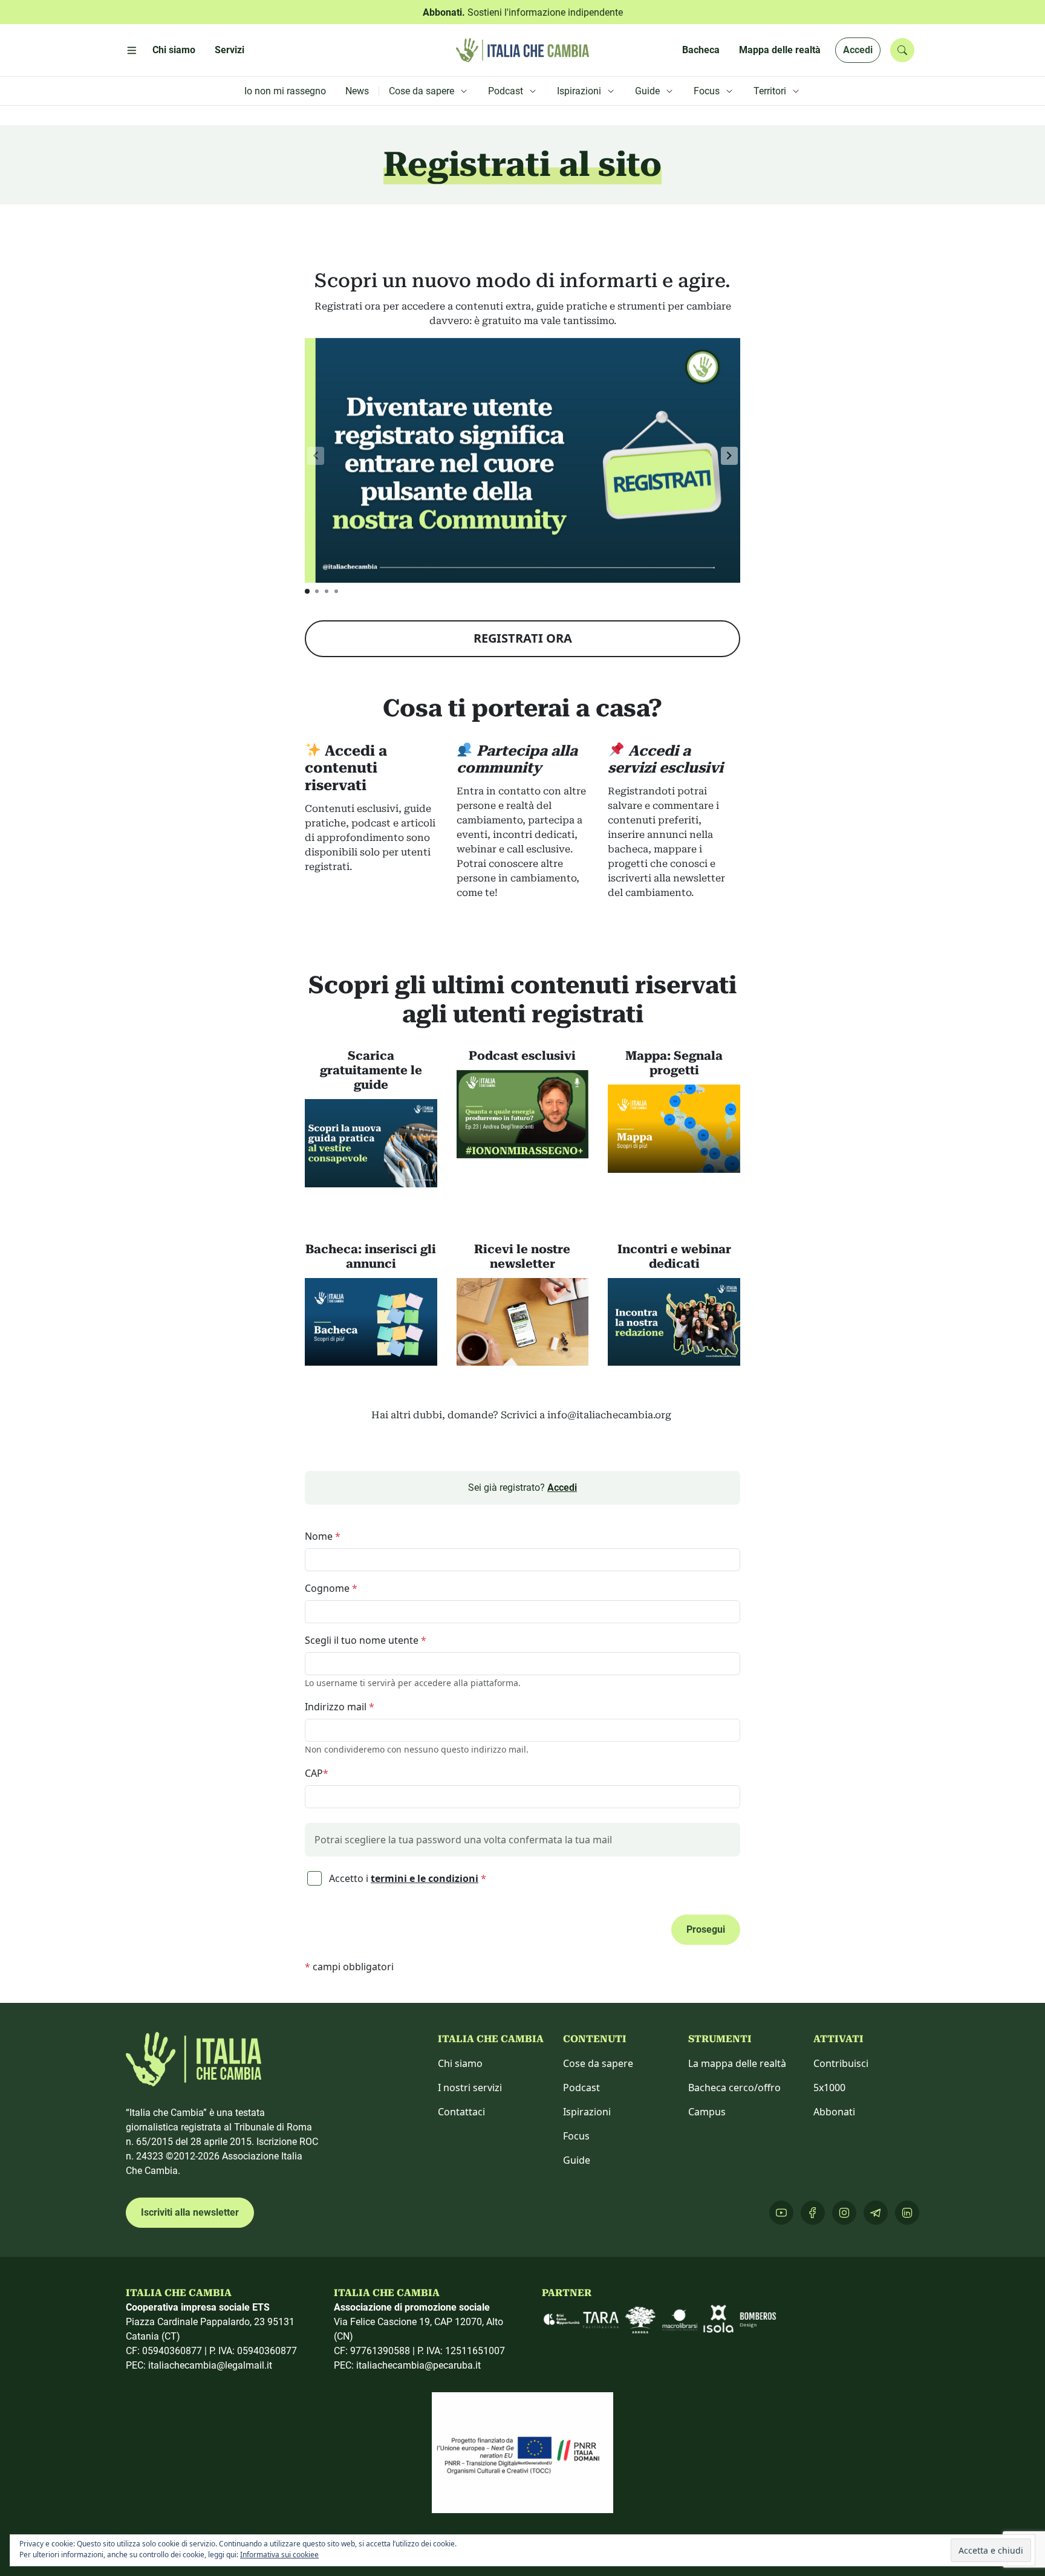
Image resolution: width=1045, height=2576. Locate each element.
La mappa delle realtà (737, 2063)
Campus (707, 2112)
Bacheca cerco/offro (734, 2088)
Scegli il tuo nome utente (366, 1640)
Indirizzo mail (340, 1707)
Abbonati (834, 2112)
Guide (577, 2160)
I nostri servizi (470, 2088)
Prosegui (706, 1929)
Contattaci (461, 2112)
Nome (323, 1536)
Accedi (858, 50)
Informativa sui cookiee (279, 2555)
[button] (729, 456)
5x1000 (829, 2088)
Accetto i (406, 1878)
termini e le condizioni (425, 1878)
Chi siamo (460, 2063)
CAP (317, 1773)
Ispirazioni (587, 2112)
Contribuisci (841, 2063)
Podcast (581, 2088)
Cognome (331, 1588)
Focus (576, 2136)
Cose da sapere (598, 2063)
